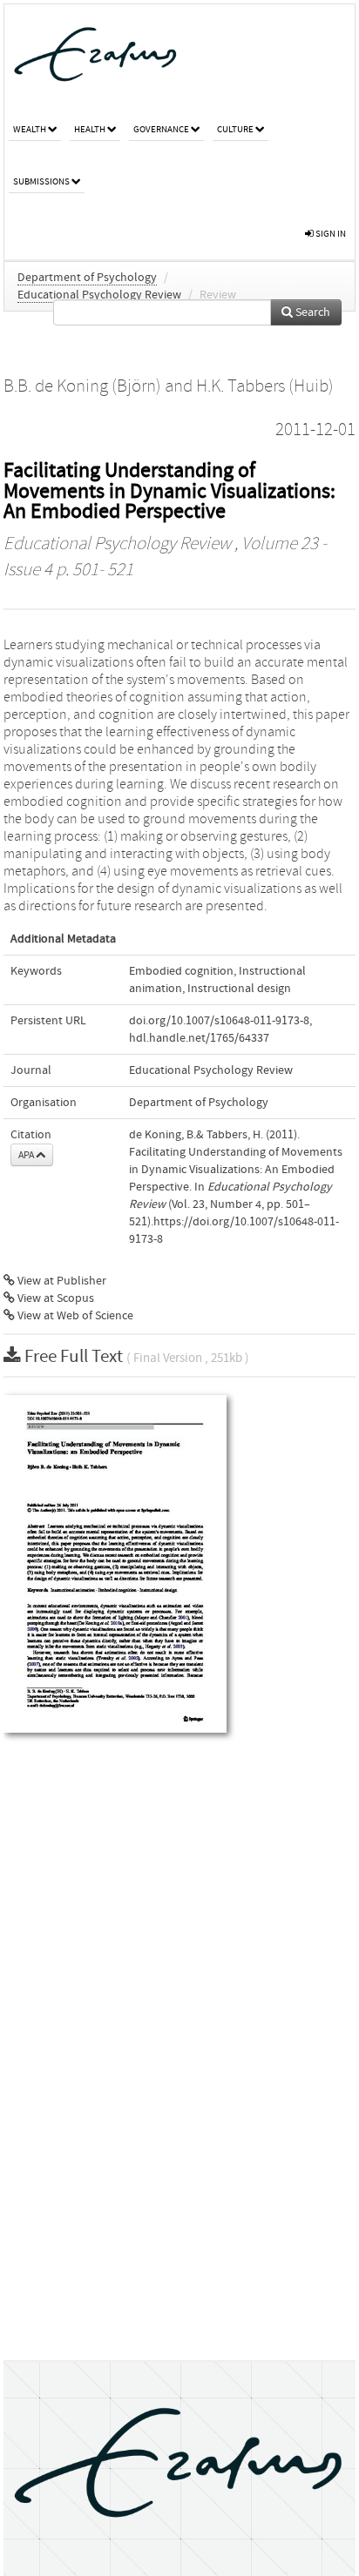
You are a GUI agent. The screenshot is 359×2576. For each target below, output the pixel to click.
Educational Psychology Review (99, 295)
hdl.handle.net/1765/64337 (199, 1038)
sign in (330, 234)
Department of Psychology (87, 278)
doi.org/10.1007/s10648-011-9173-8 (219, 1021)
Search (312, 312)
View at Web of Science (74, 1316)
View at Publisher (61, 1281)
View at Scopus (54, 1298)
